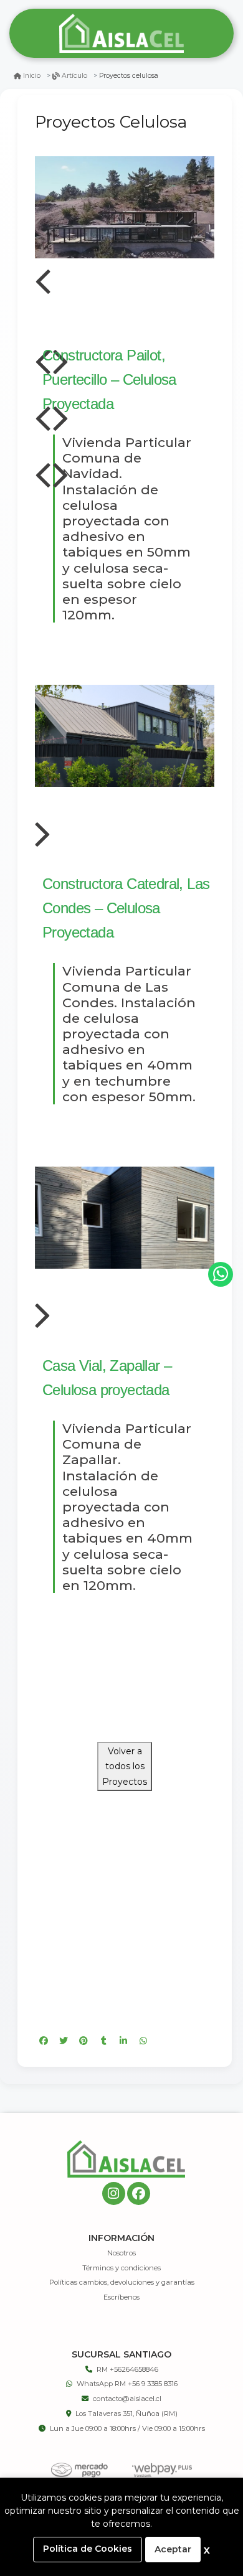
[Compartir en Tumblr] (103, 2041)
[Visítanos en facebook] (139, 2193)
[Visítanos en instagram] (114, 2193)
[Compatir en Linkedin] (123, 2041)
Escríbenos (121, 2297)
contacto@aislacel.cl (127, 2399)
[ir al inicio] (126, 2159)
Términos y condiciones (121, 2268)
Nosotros (121, 2253)
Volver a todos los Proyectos (125, 1766)
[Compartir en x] (64, 2041)
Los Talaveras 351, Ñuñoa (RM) (126, 2414)
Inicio (32, 76)
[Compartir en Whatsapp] (143, 2041)
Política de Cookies (88, 2549)
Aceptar (173, 2549)
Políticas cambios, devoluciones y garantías (122, 2282)
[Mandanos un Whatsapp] (221, 1274)
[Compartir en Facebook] (44, 2041)
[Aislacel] (121, 34)
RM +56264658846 (127, 2369)
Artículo (74, 76)
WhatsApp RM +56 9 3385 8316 (127, 2384)
